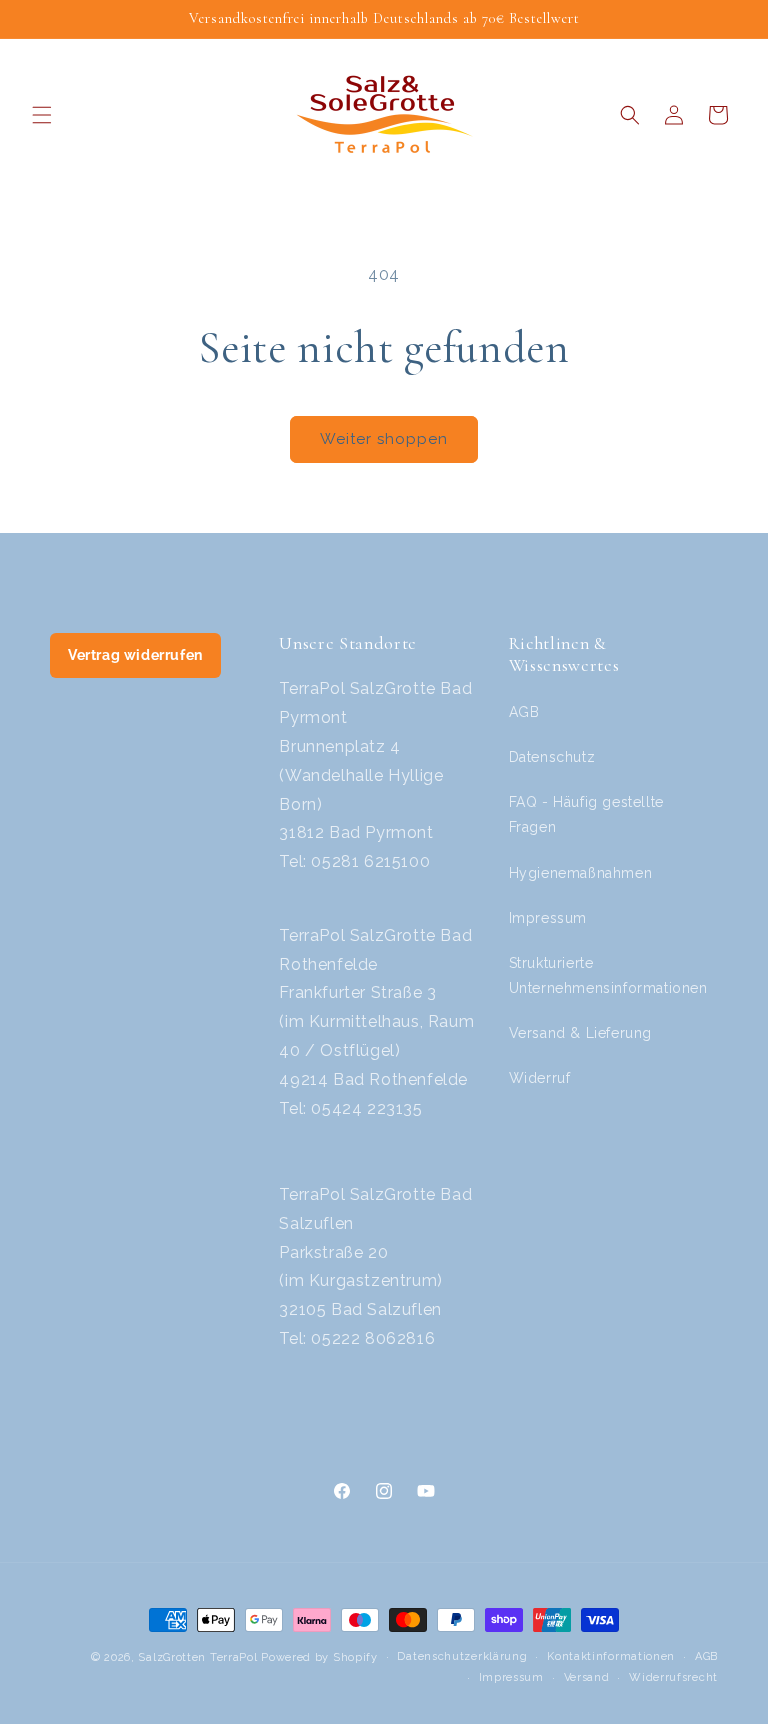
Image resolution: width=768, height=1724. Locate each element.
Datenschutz (552, 757)
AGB (524, 712)
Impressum (548, 918)
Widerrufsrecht (673, 1677)
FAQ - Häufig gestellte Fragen (586, 814)
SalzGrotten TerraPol (197, 1657)
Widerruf (540, 1078)
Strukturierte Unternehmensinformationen (608, 975)
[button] (42, 115)
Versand (587, 1677)
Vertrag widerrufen (135, 655)
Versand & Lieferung (580, 1033)
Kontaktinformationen (611, 1656)
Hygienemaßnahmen (581, 873)
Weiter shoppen (384, 439)
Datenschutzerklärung (462, 1656)
